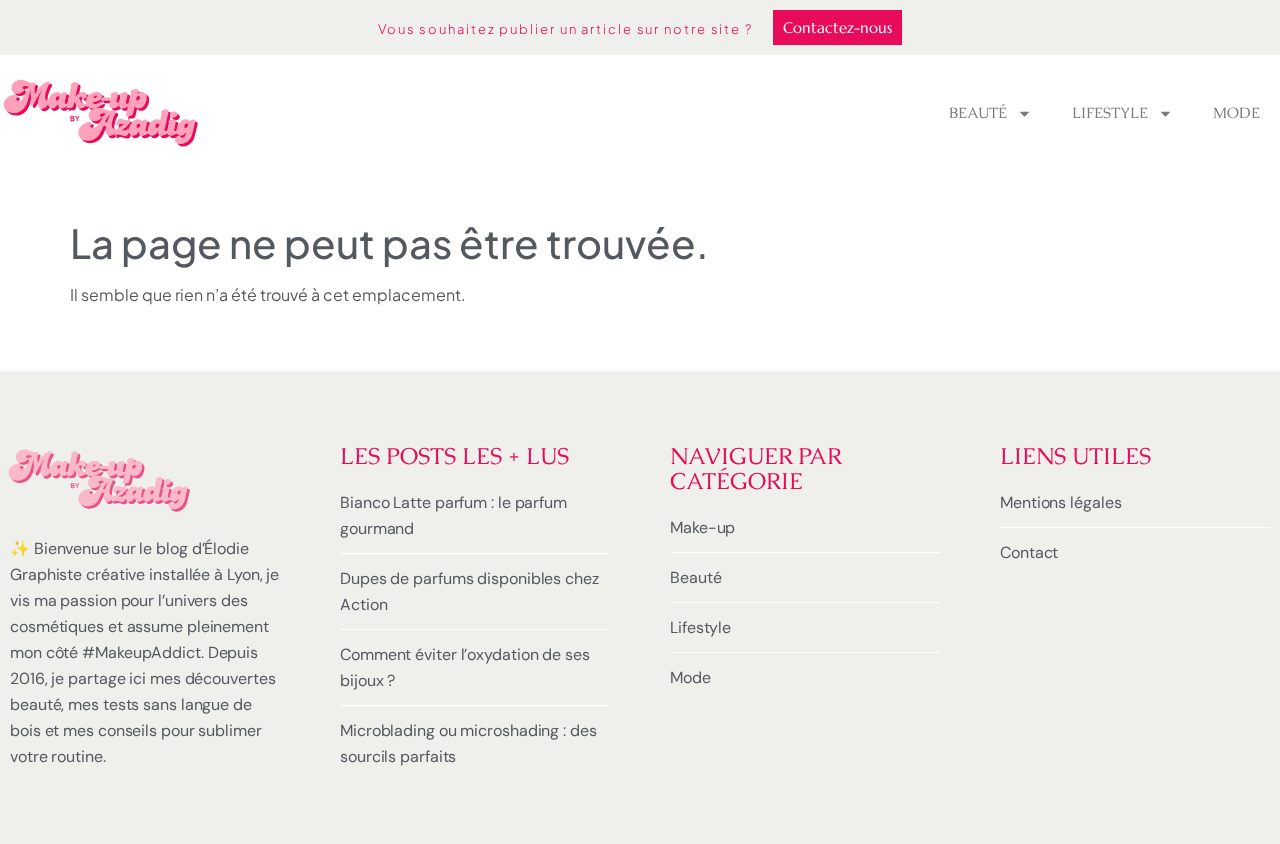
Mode (1236, 112)
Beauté (978, 112)
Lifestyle (1110, 112)
